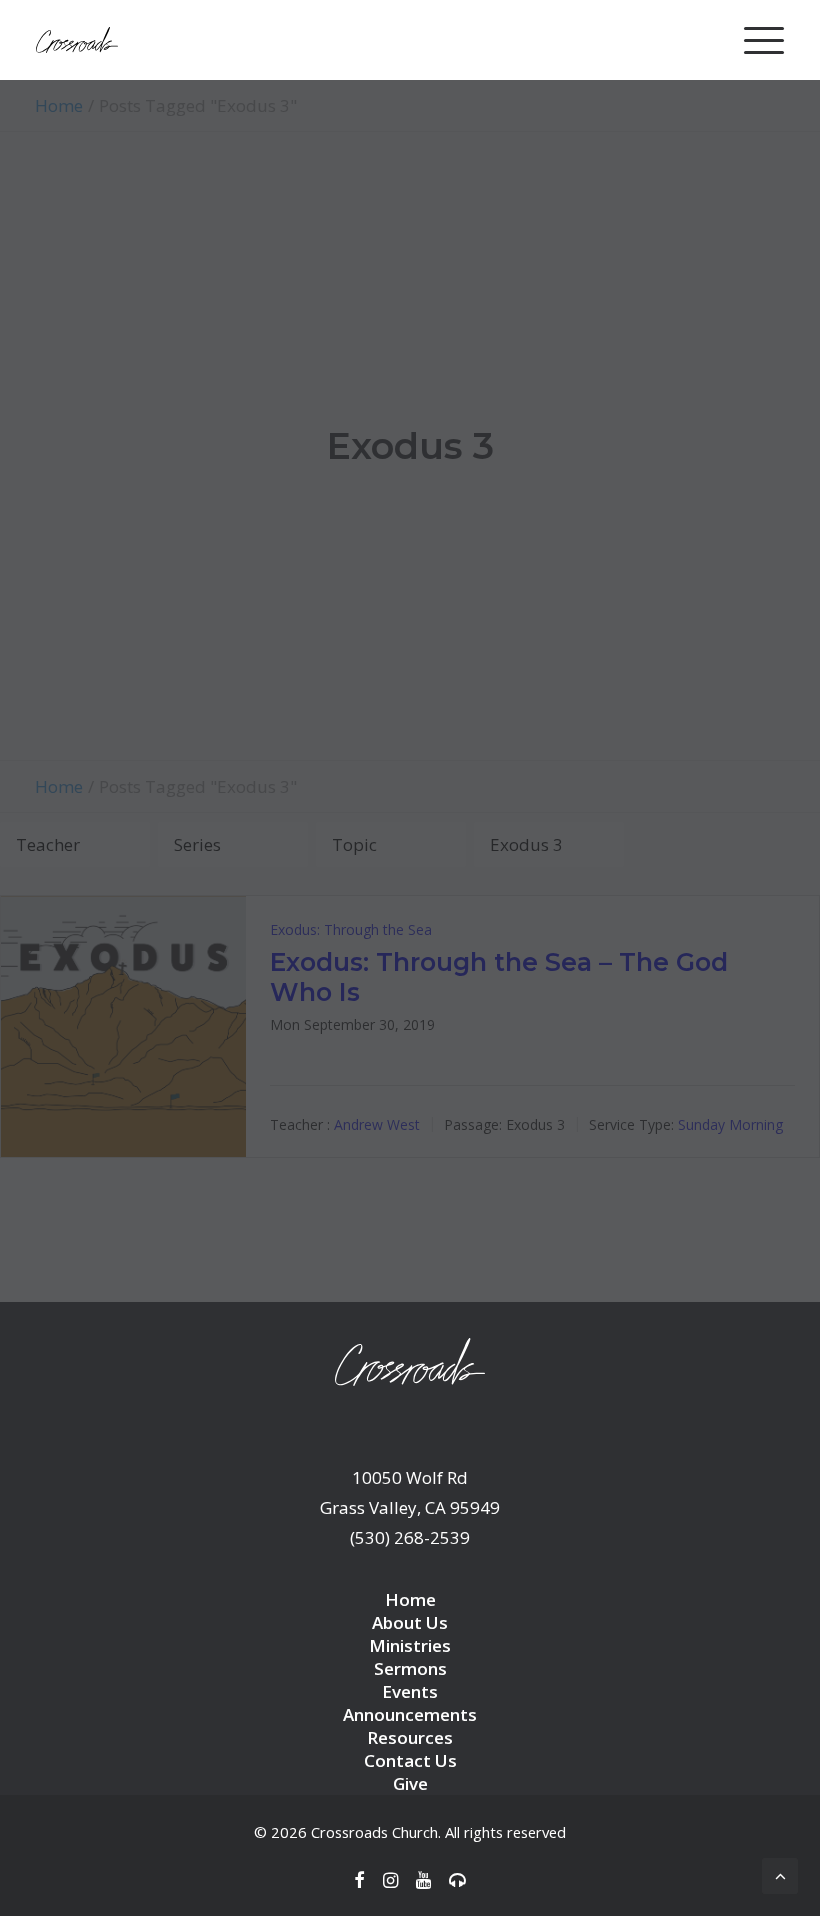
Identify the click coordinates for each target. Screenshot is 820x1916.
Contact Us (410, 1760)
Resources (410, 1737)
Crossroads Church (374, 1832)
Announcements (410, 1714)
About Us (410, 1622)
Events (410, 1691)
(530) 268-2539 (410, 1537)
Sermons (410, 1668)
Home (410, 1599)
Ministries (410, 1645)
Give (410, 1783)
